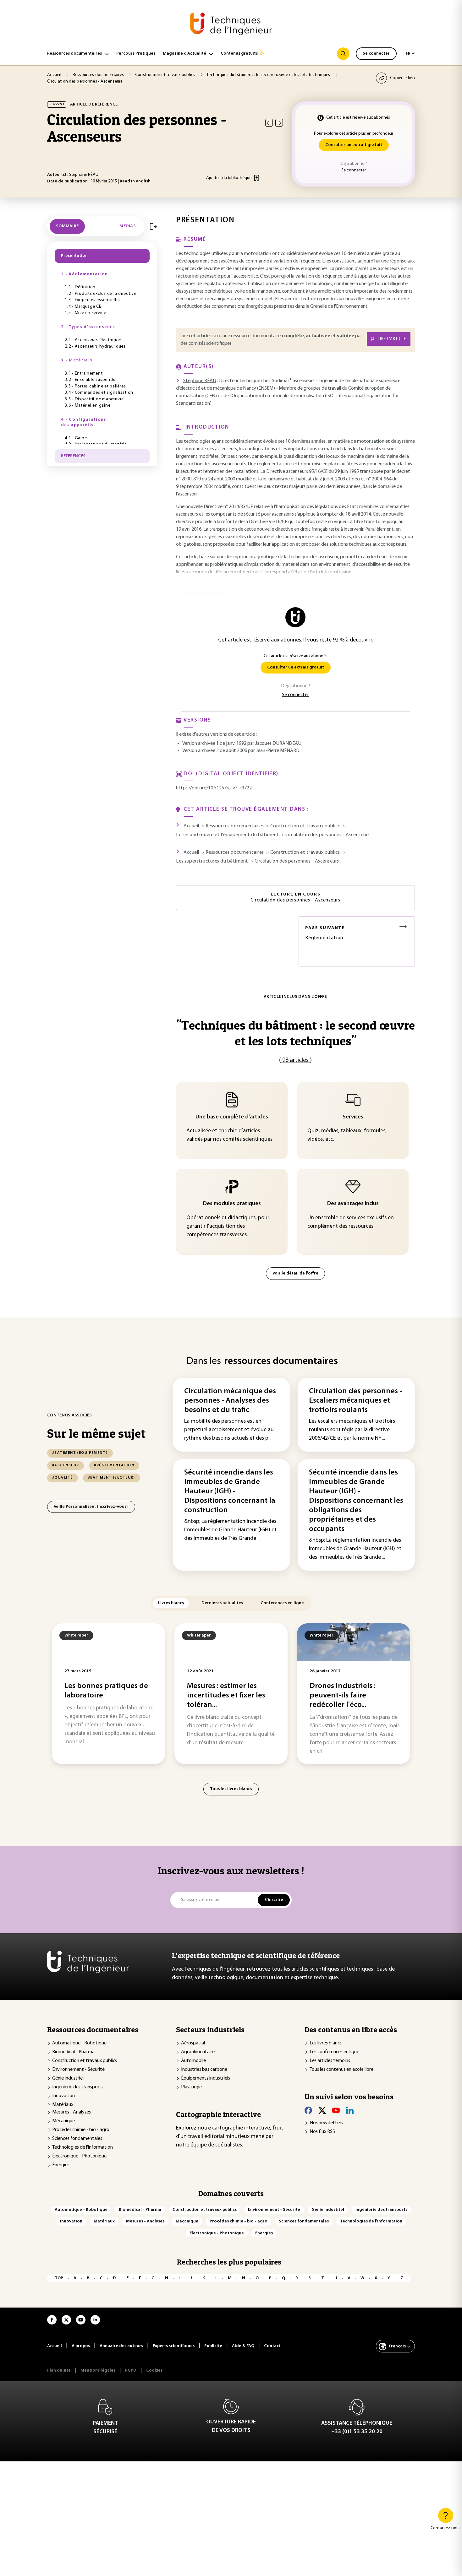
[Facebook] (308, 2110)
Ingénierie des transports (78, 2087)
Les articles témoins (330, 2061)
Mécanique (63, 2121)
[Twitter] (322, 2110)
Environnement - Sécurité (78, 2070)
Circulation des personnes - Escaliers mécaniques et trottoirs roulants (355, 1401)
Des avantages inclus (353, 1204)
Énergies (61, 2165)
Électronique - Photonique (79, 2156)
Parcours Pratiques (136, 54)
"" (296, 1033)
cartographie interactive (241, 2128)
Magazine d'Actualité (184, 54)
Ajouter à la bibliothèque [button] (229, 178)
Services (353, 1117)
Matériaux (63, 2105)
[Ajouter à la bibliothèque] (257, 178)
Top (59, 2278)
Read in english (135, 181)
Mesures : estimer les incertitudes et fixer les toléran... (226, 1696)
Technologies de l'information (82, 2147)
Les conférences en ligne (334, 2052)
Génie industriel (68, 2078)
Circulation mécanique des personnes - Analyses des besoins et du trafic (230, 1401)
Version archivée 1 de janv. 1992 (214, 744)
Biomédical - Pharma (73, 2052)
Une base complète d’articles (232, 1117)
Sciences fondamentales (77, 2139)
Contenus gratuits (239, 54)
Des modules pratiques (232, 1204)
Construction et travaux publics (85, 2061)
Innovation (63, 2096)
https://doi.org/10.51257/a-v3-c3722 (214, 788)
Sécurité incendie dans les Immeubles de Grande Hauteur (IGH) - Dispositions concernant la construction (230, 1491)
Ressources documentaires (74, 54)
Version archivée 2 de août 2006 (215, 751)
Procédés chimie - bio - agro (81, 2130)
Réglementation (325, 933)
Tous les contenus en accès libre (341, 2070)
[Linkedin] (350, 2110)
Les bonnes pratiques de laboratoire (106, 1691)
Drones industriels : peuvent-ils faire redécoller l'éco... (343, 1696)
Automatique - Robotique (79, 2043)
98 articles (295, 1060)
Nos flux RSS (322, 2132)
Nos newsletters (326, 2123)
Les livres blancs (326, 2043)
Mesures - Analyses (71, 2112)
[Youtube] (336, 2110)
